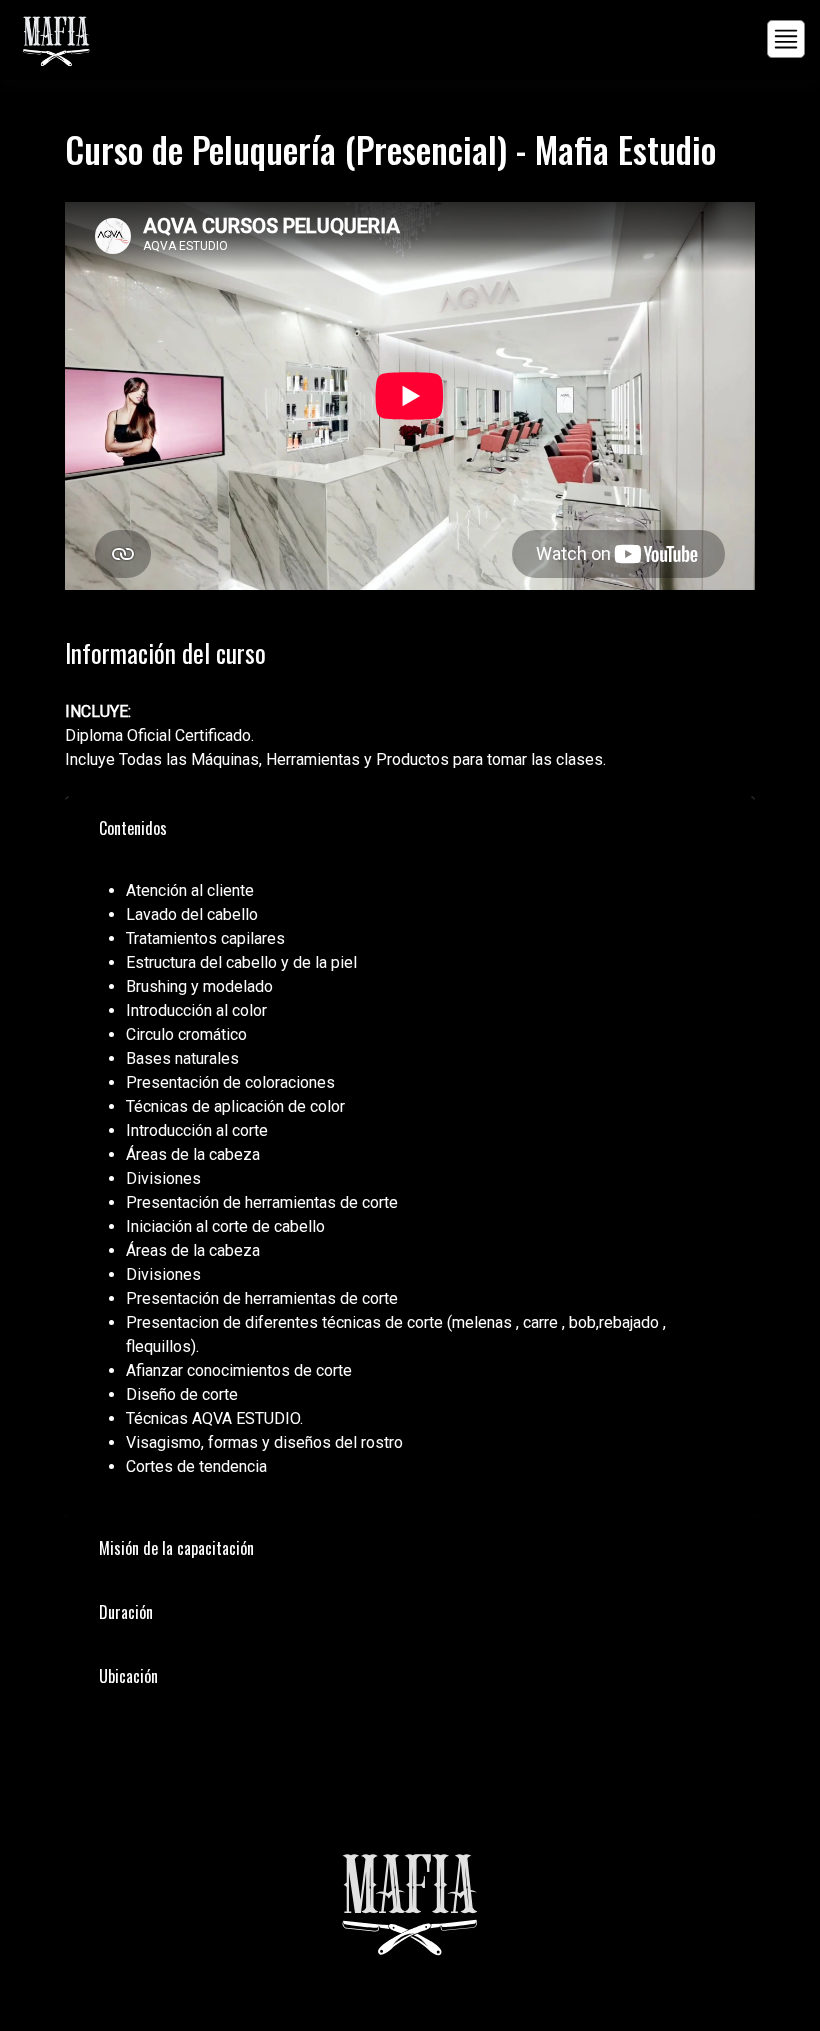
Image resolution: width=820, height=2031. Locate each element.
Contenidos (133, 828)
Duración (126, 1612)
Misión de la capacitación (176, 1548)
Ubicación (128, 1676)
